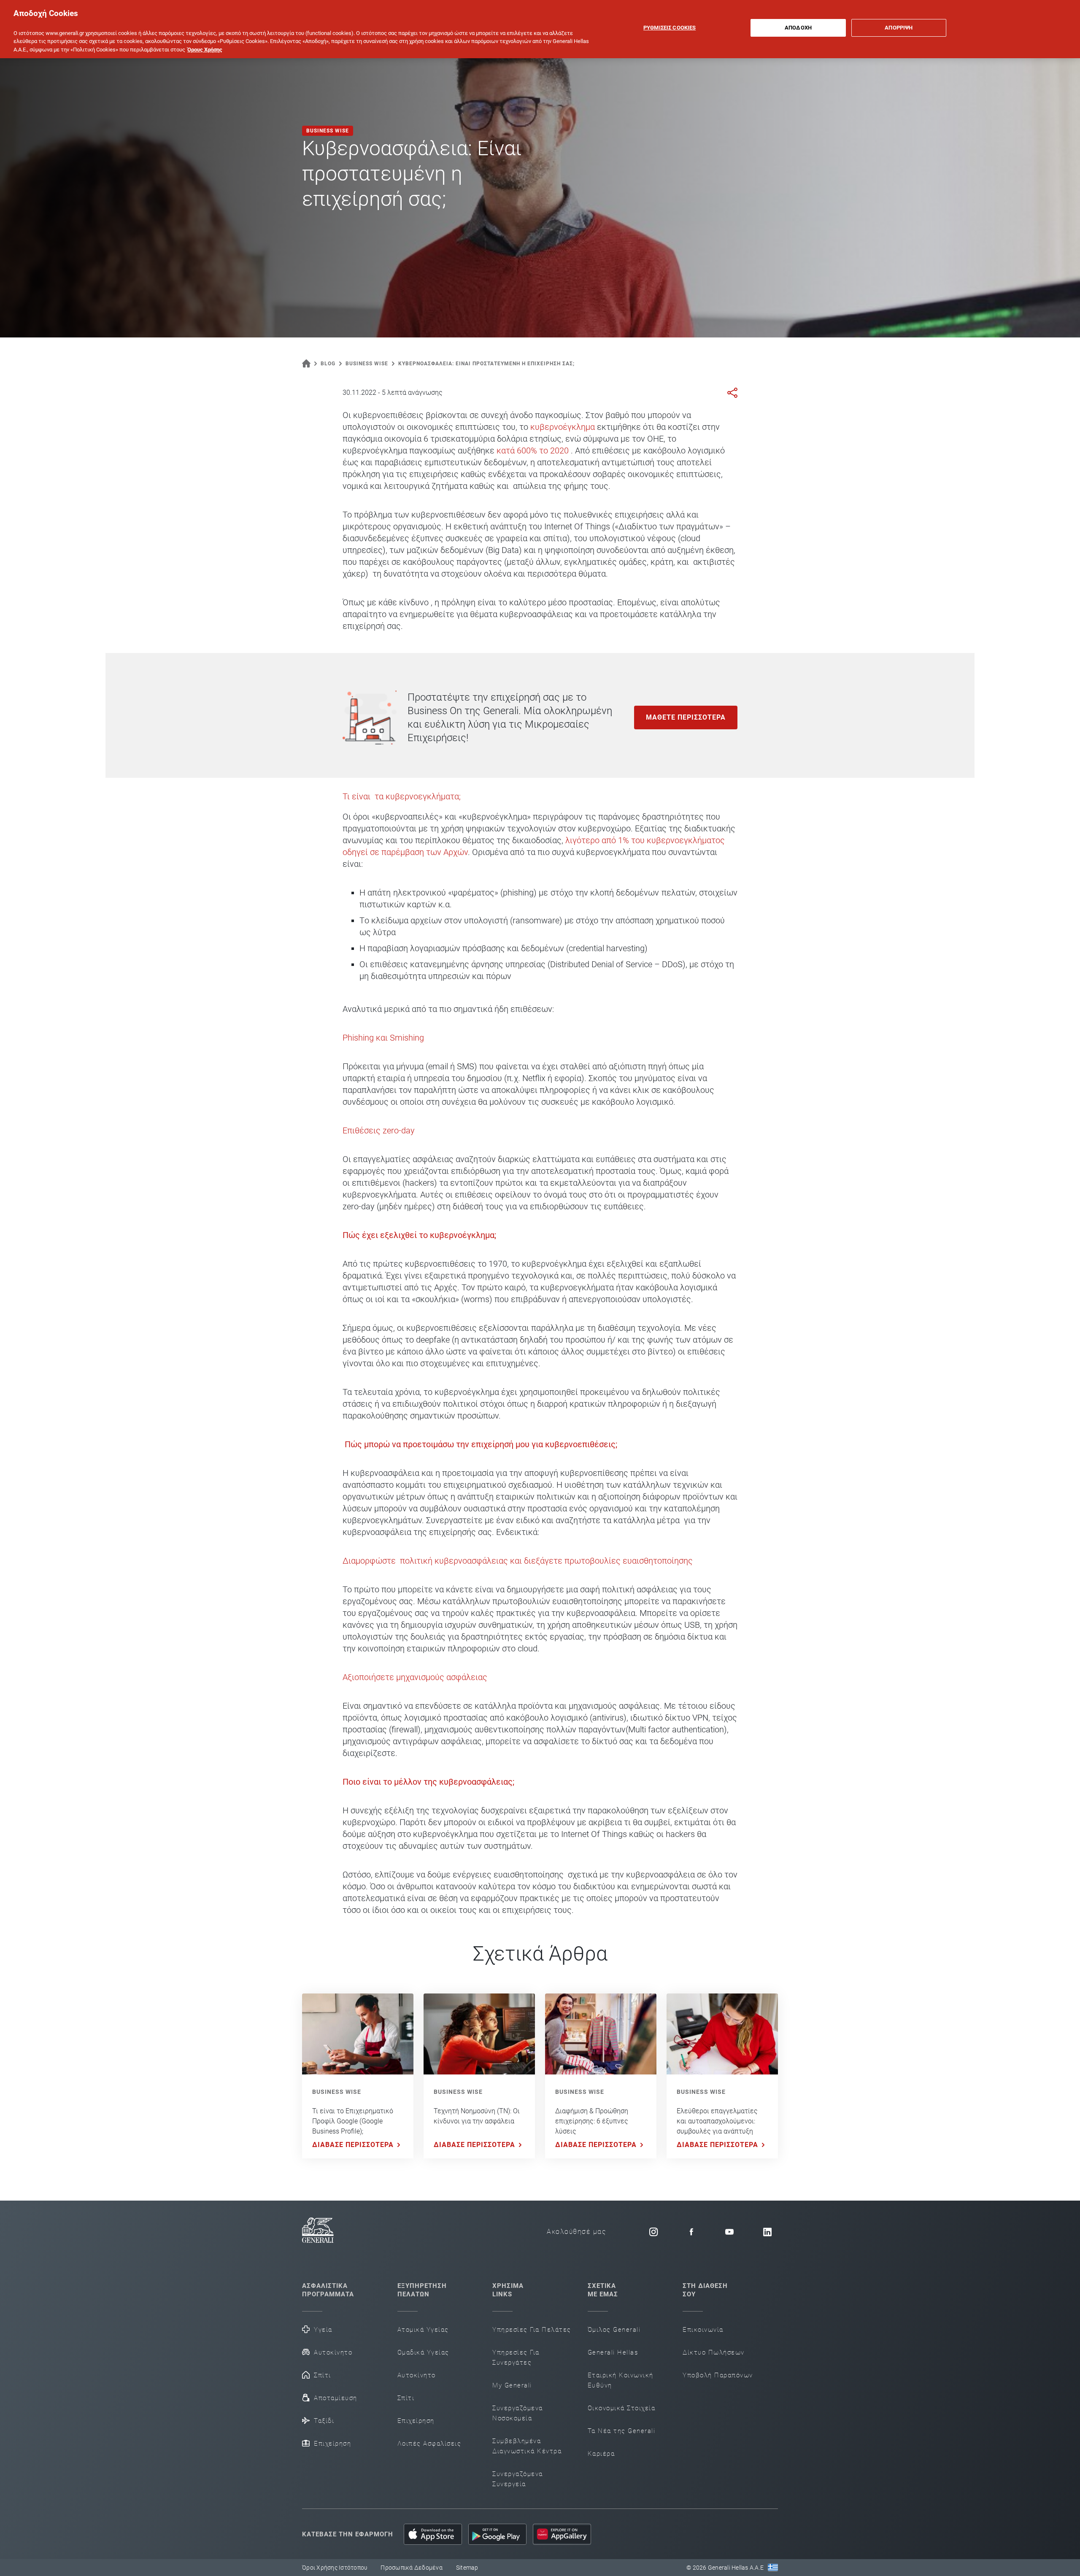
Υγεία (323, 2330)
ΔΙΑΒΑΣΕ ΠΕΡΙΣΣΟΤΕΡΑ (353, 2145)
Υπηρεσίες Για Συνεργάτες (516, 2358)
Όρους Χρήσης (205, 50)
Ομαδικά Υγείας (423, 2352)
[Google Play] (497, 2534)
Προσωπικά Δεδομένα (412, 2568)
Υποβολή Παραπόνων (718, 2375)
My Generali (512, 2385)
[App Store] (433, 2534)
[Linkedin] (767, 2232)
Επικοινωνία (703, 2330)
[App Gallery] (562, 2534)
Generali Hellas (613, 2352)
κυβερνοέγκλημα (564, 427)
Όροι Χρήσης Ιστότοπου (335, 2568)
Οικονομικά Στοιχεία (622, 2408)
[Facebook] (691, 2232)
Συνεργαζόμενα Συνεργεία (518, 2479)
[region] (540, 29)
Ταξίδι (324, 2421)
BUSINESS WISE (337, 2092)
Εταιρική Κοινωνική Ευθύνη (621, 2380)
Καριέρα (601, 2454)
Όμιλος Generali (614, 2330)
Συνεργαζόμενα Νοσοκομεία (518, 2413)
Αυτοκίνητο (333, 2352)
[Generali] (318, 2232)
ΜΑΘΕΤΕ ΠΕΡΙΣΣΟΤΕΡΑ (686, 717)
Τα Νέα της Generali (622, 2431)
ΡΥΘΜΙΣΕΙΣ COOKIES (670, 28)
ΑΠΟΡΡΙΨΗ (899, 28)
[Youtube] (729, 2232)
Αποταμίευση (336, 2398)
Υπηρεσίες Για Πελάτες (532, 2330)
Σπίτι (323, 2375)
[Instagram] (653, 2232)
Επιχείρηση (332, 2444)
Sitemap (467, 2568)
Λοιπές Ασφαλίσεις (429, 2444)
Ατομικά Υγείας (423, 2330)
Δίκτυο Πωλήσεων (714, 2352)
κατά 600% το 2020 (533, 450)
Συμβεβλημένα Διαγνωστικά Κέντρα (527, 2446)
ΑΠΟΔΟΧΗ (798, 28)
